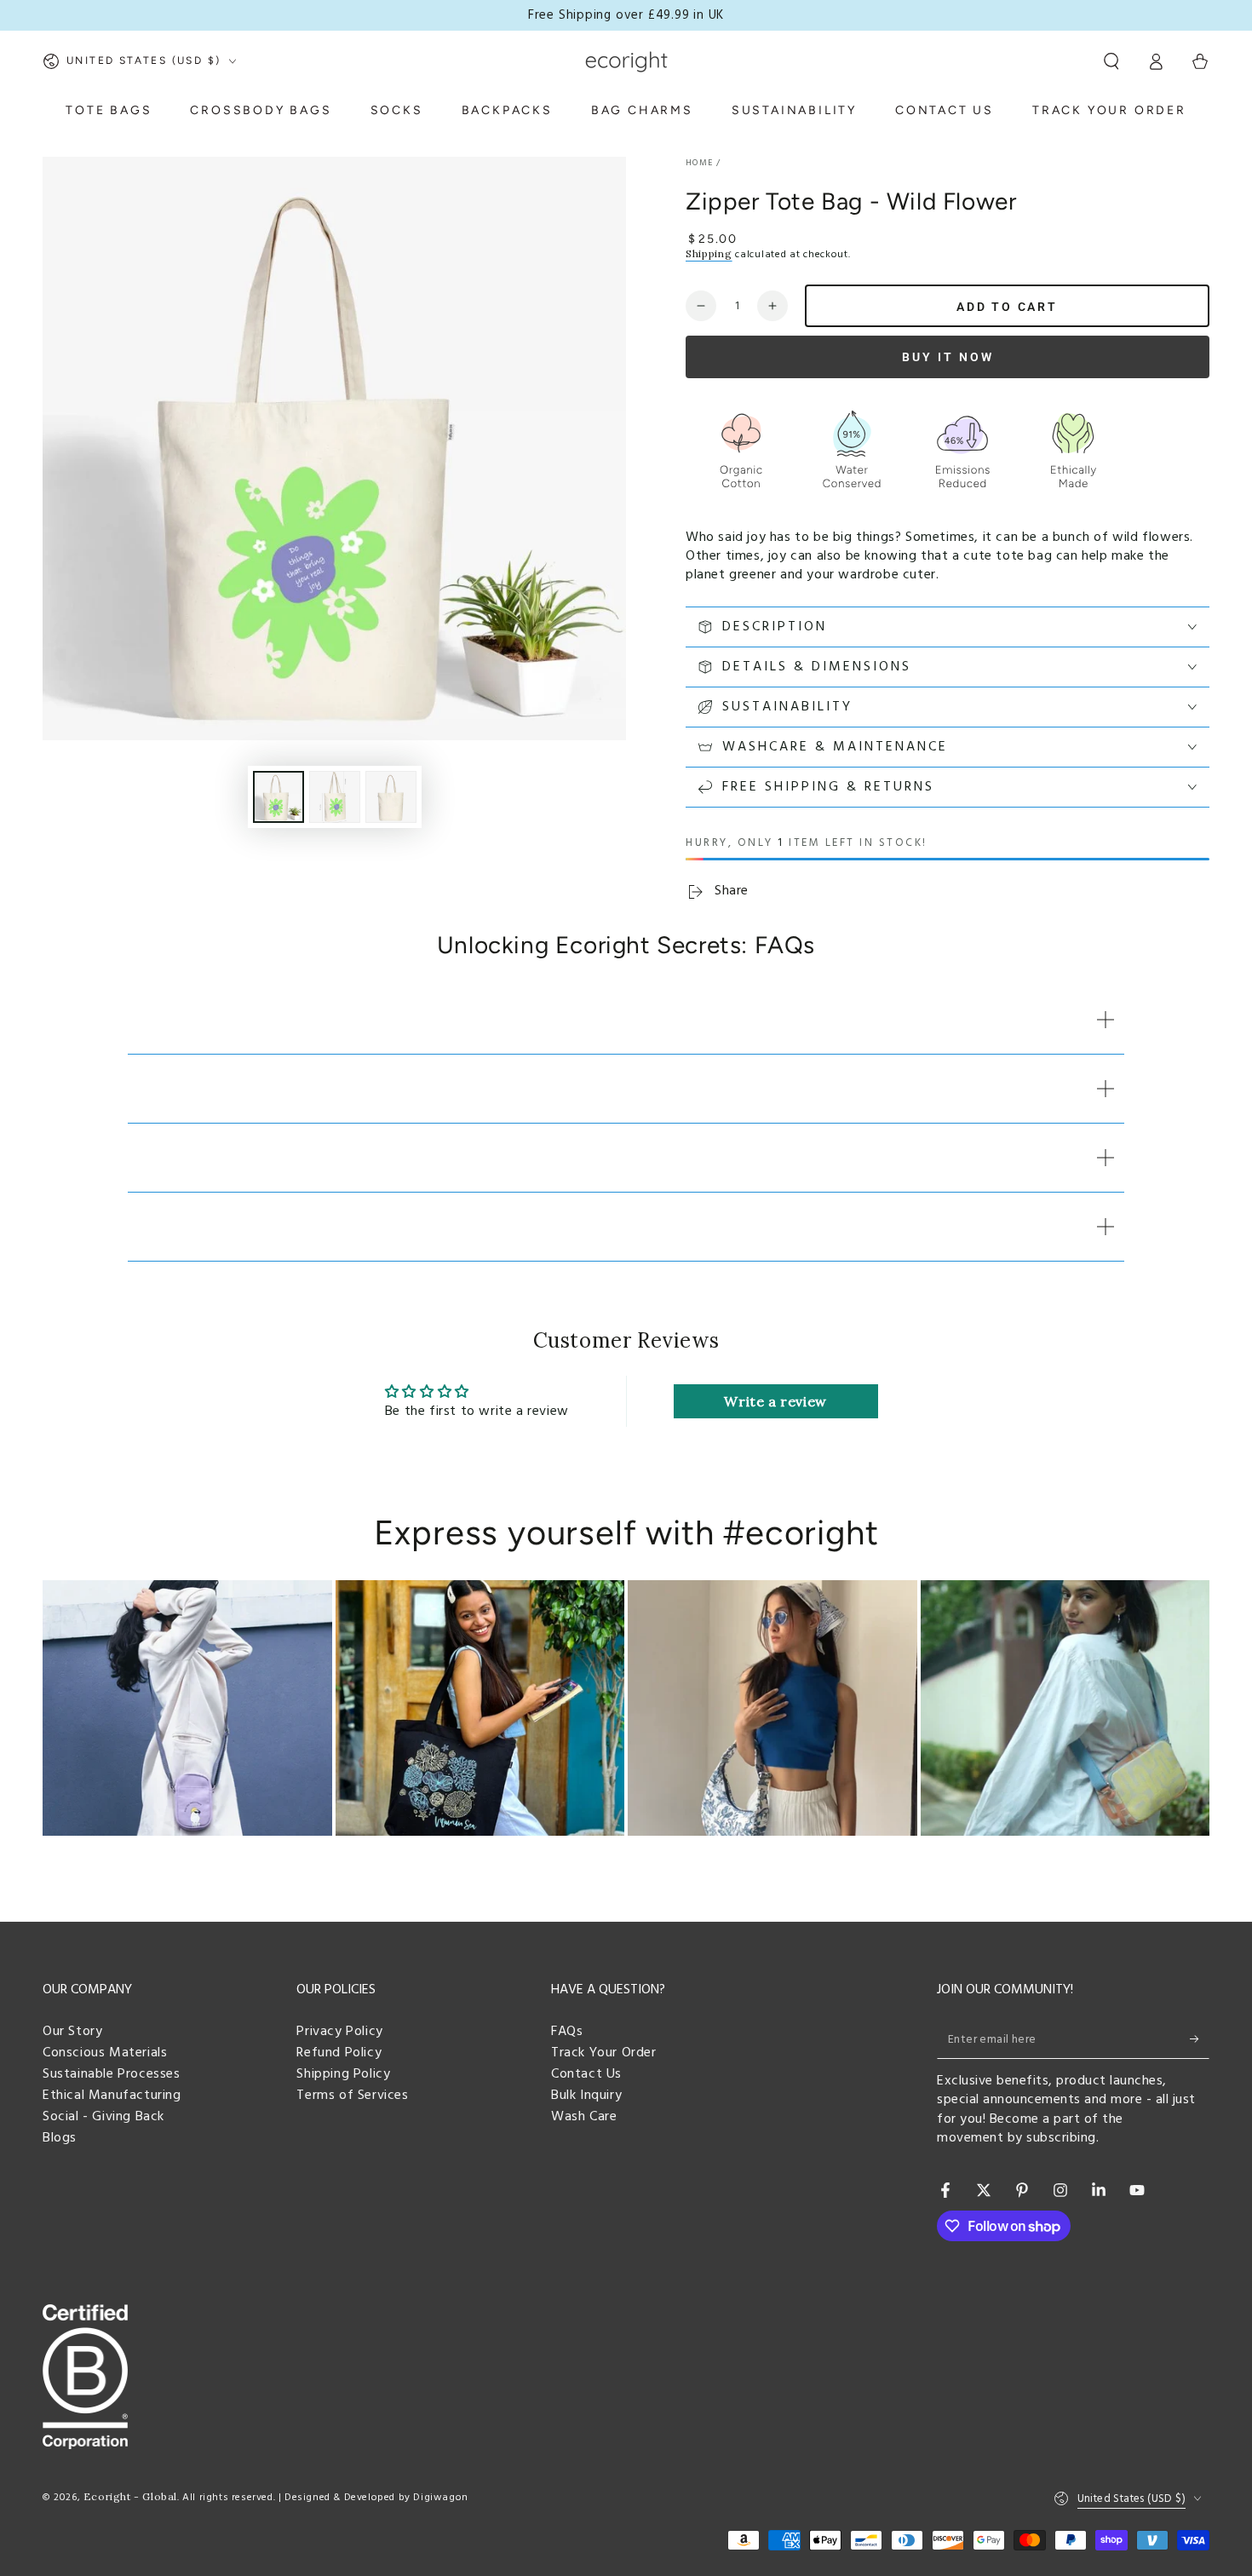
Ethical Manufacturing (112, 2096)
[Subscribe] (1200, 2039)
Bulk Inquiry (586, 2096)
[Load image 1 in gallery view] (279, 797)
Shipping (709, 253)
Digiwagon (440, 2498)
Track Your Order (604, 2053)
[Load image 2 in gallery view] (335, 797)
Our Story (72, 2032)
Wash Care (584, 2117)
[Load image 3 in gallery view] (391, 797)
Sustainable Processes (112, 2074)
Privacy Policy (339, 2032)
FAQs (567, 2032)
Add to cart (1007, 307)
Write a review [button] (775, 1401)
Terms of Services (352, 2096)
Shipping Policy (343, 2074)
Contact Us (586, 2074)
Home (699, 163)
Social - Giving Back (103, 2117)
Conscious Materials (105, 2053)
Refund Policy (339, 2053)
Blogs (60, 2138)
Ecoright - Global (130, 2496)
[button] (1111, 61)
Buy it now (948, 357)
